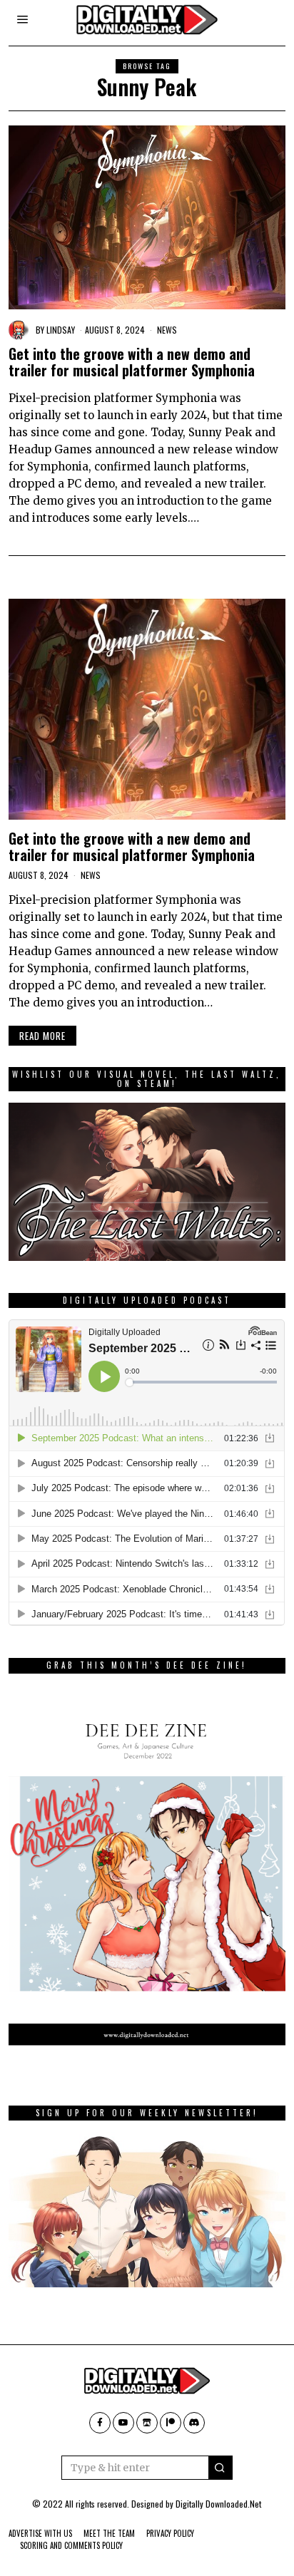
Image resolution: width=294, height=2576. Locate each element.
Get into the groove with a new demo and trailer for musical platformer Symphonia (132, 362)
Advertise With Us (40, 2533)
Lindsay (61, 330)
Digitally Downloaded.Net (218, 2504)
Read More (42, 1036)
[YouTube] (123, 2423)
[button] (220, 2468)
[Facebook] (100, 2423)
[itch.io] (147, 2423)
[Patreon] (171, 2423)
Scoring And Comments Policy (71, 2545)
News (167, 330)
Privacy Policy (170, 2533)
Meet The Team (109, 2533)
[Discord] (194, 2423)
